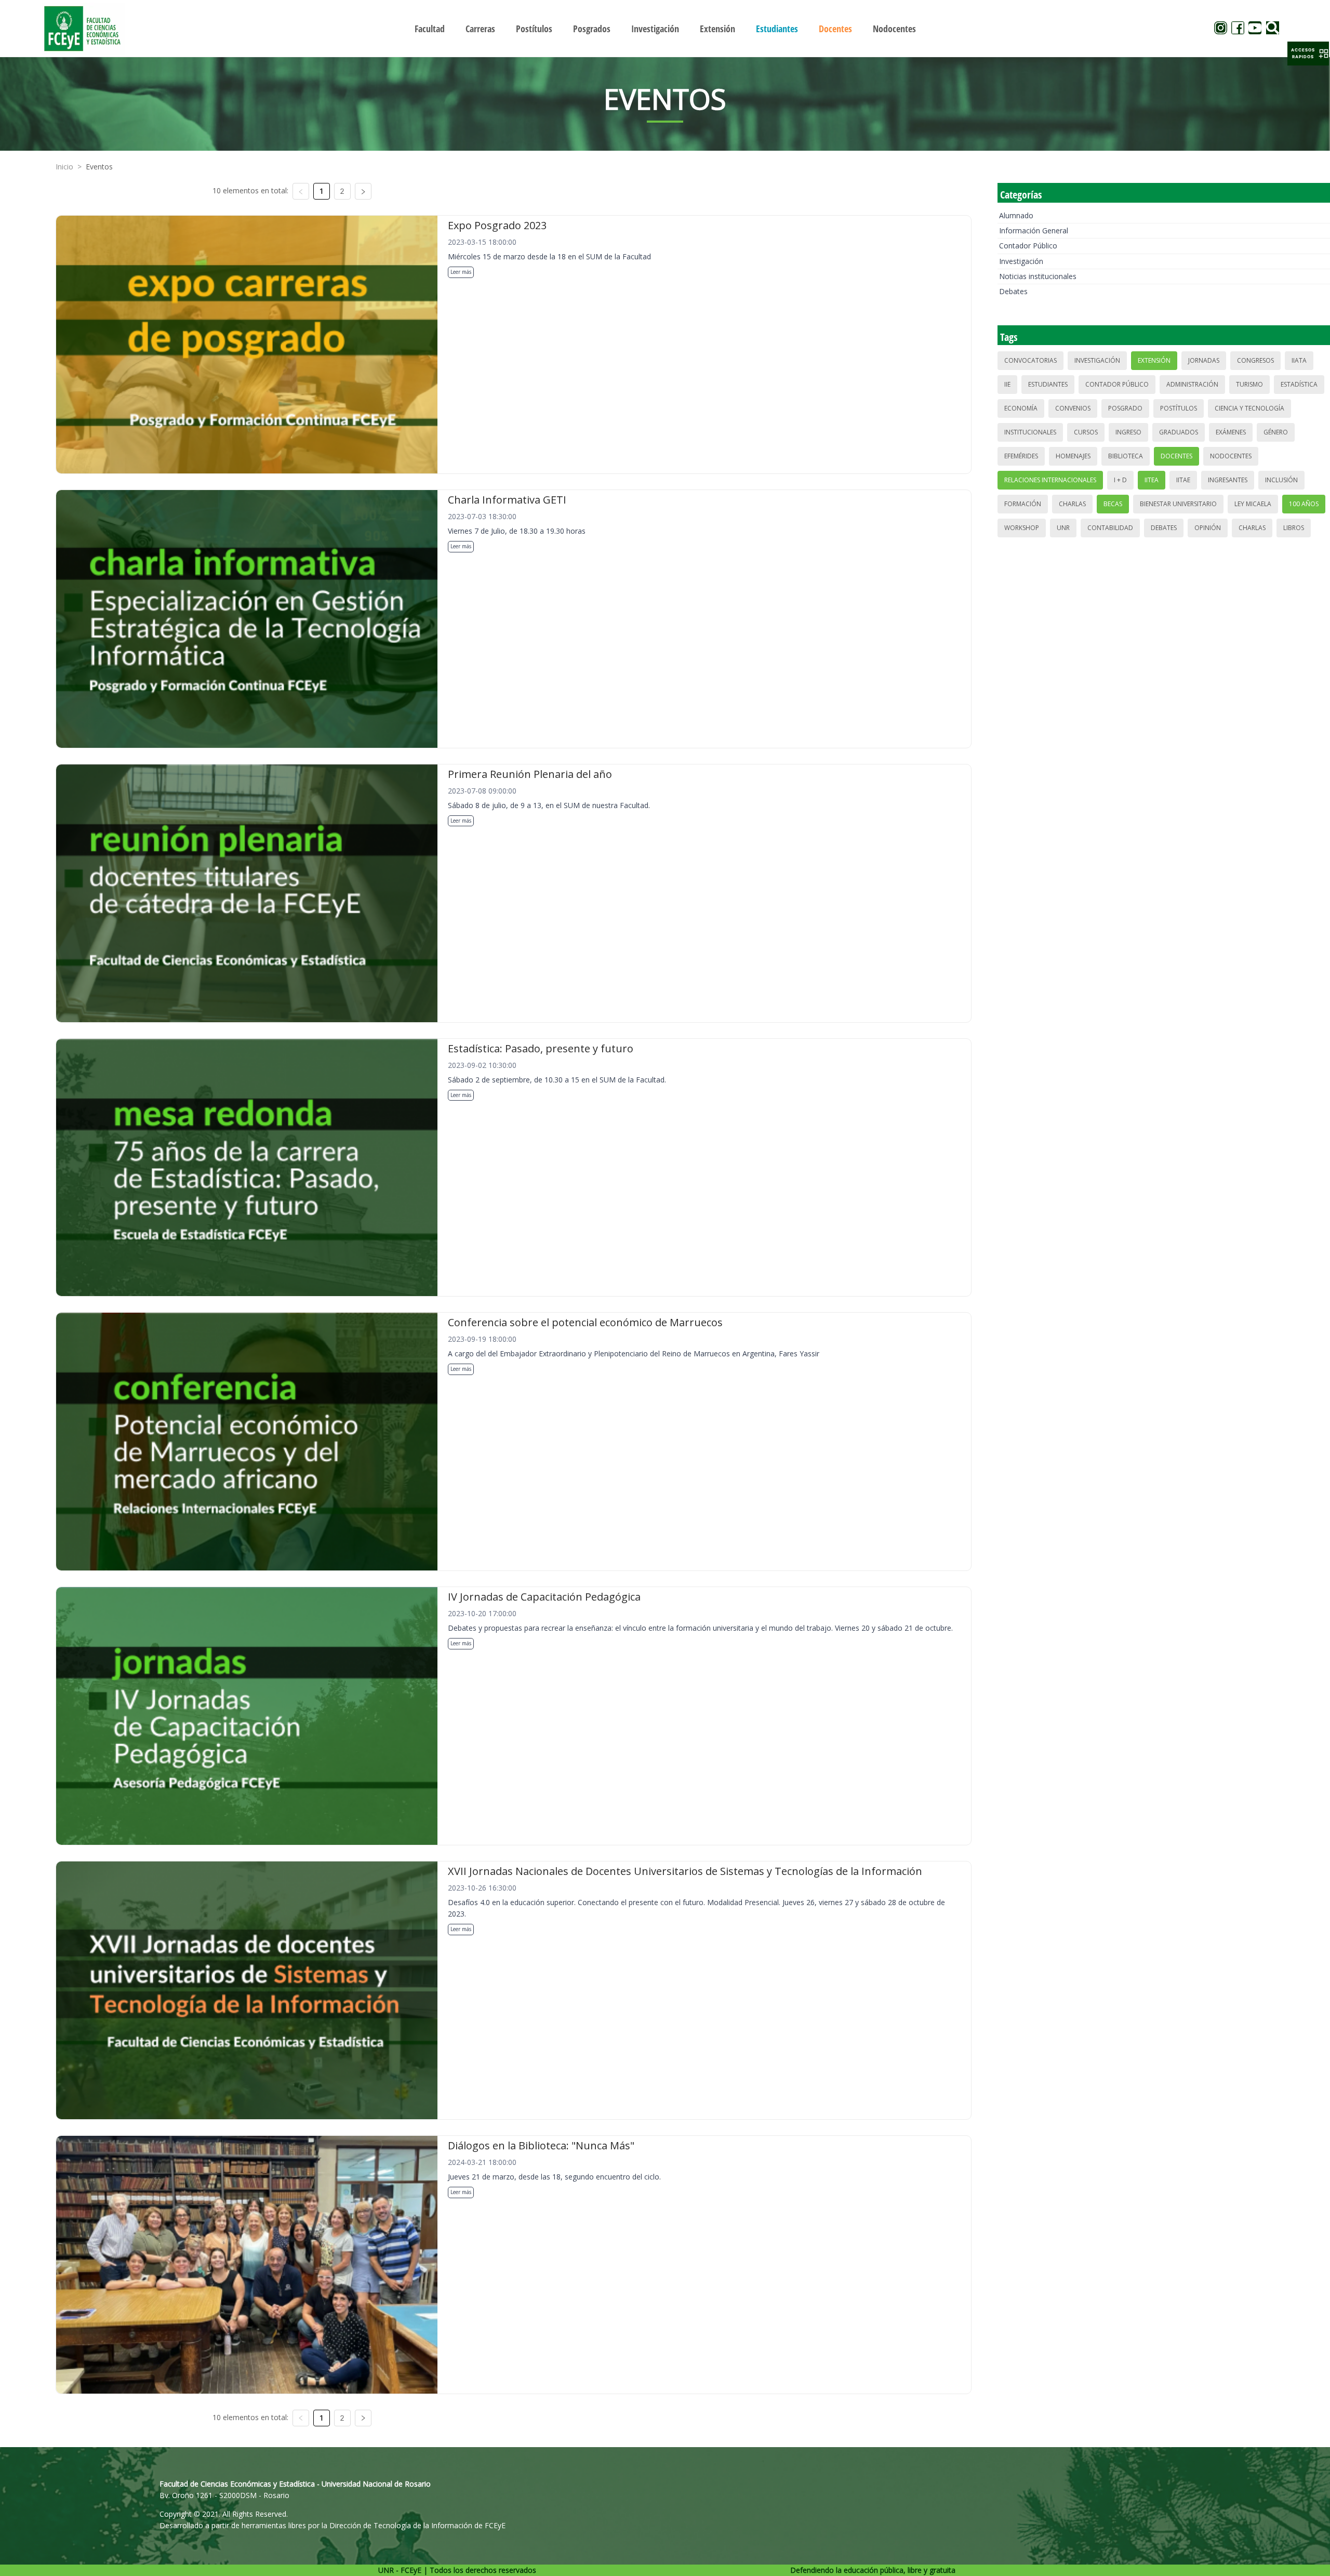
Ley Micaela (1253, 504)
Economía (1021, 408)
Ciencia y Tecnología (1249, 408)
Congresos (1255, 360)
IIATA (1299, 360)
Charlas (1072, 504)
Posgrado (1125, 408)
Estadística (1299, 384)
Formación (1023, 504)
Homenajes (1073, 456)
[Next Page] (363, 191)
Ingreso (1128, 432)
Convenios (1073, 408)
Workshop (1022, 528)
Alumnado (1016, 215)
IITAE (1183, 480)
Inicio (64, 167)
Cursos (1086, 432)
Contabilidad (1110, 528)
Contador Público (1028, 246)
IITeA (1152, 480)
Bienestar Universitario (1178, 504)
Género (1276, 432)
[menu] (665, 28)
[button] (1308, 54)
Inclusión (1281, 480)
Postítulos (1179, 408)
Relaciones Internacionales (1050, 480)
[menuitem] (430, 29)
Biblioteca (1126, 456)
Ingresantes (1228, 480)
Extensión (1154, 360)
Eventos (99, 167)
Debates (1013, 291)
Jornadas (1204, 360)
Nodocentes (1231, 456)
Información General (1034, 230)
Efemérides (1021, 456)
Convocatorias (1030, 360)
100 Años (1304, 504)
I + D (1120, 480)
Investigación (1021, 261)
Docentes (1176, 456)
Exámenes (1231, 432)
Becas (1113, 504)
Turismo (1249, 384)
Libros (1294, 528)
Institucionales (1030, 432)
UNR (1063, 528)
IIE (1007, 384)
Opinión (1208, 528)
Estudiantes (1048, 384)
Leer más (461, 272)
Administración (1192, 384)
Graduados (1179, 432)
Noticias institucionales (1038, 276)
